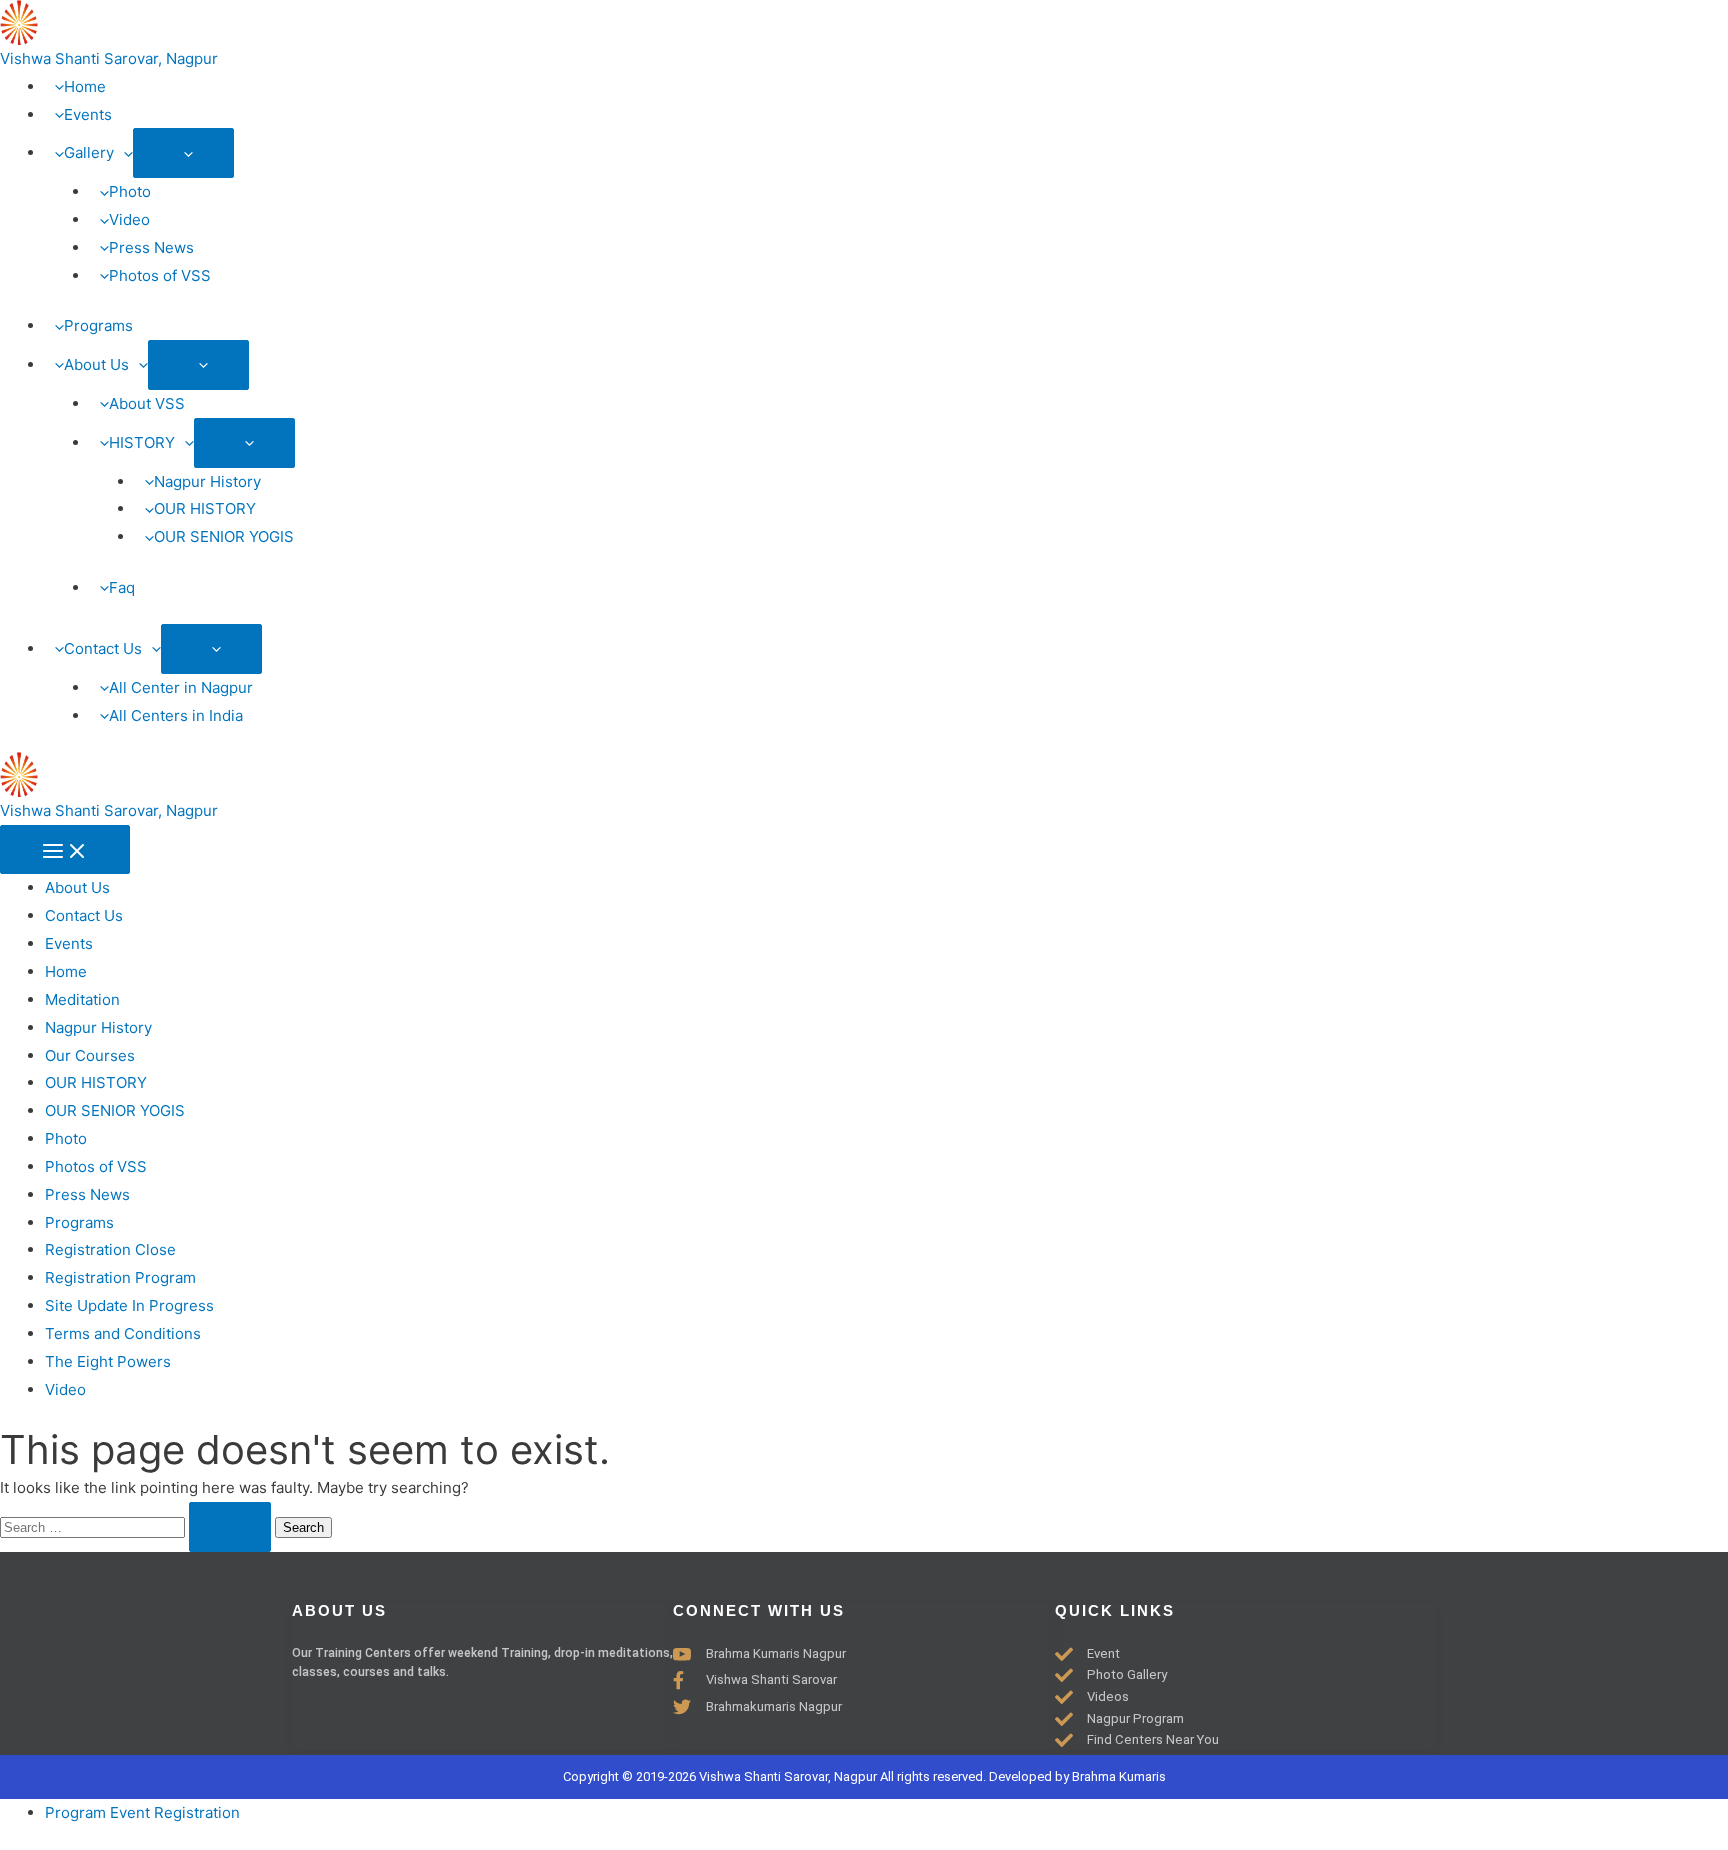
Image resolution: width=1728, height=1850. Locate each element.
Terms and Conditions (123, 1333)
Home (66, 971)
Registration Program (120, 1277)
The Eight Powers (108, 1361)
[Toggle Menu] (183, 153)
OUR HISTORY (96, 1082)
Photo (66, 1138)
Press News (87, 1194)
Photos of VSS (96, 1166)
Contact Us (84, 915)
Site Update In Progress (129, 1305)
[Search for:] (137, 1526)
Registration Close (110, 1249)
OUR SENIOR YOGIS (115, 1110)
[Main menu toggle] (65, 850)
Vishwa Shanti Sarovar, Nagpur (109, 58)
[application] (123, 152)
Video (65, 1389)
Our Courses (90, 1055)
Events (69, 943)
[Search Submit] (230, 1527)
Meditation (82, 999)
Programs (79, 1222)
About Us (77, 887)
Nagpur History (98, 1027)
